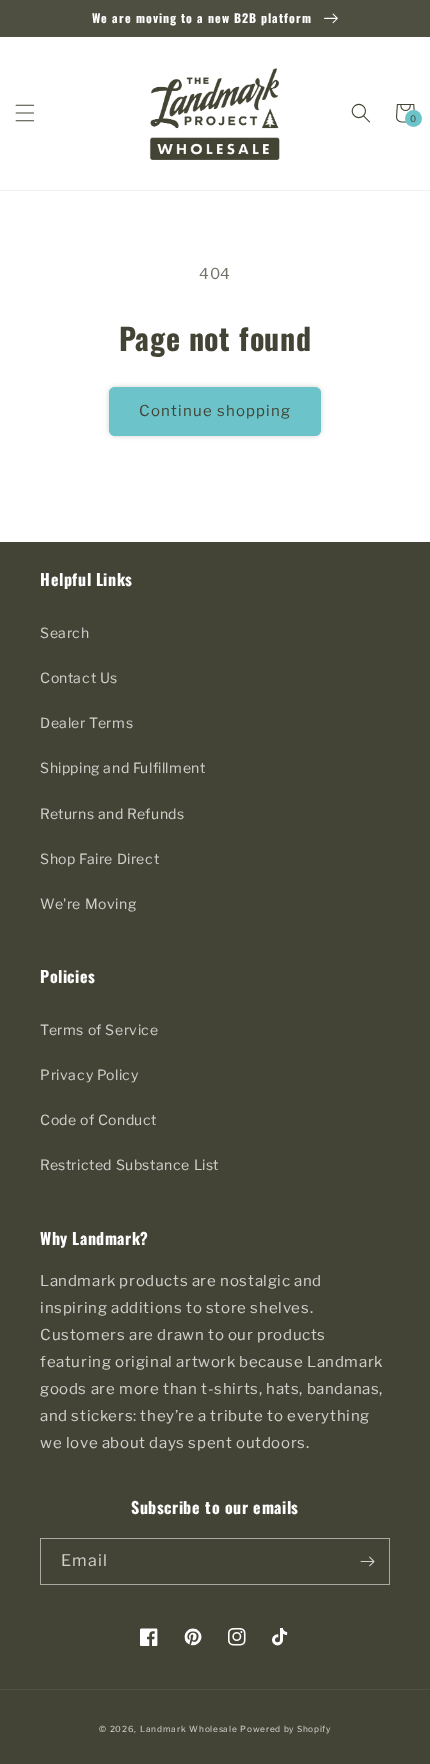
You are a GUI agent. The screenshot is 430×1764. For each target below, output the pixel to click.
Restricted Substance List (129, 1164)
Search (65, 632)
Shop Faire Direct (99, 858)
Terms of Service (99, 1029)
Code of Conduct (98, 1119)
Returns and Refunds (112, 813)
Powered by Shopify (285, 1729)
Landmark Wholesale (189, 1729)
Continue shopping (215, 411)
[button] (25, 113)
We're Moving (88, 903)
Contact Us (79, 677)
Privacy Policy (89, 1074)
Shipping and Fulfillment (122, 767)
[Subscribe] (367, 1561)
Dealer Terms (86, 722)
